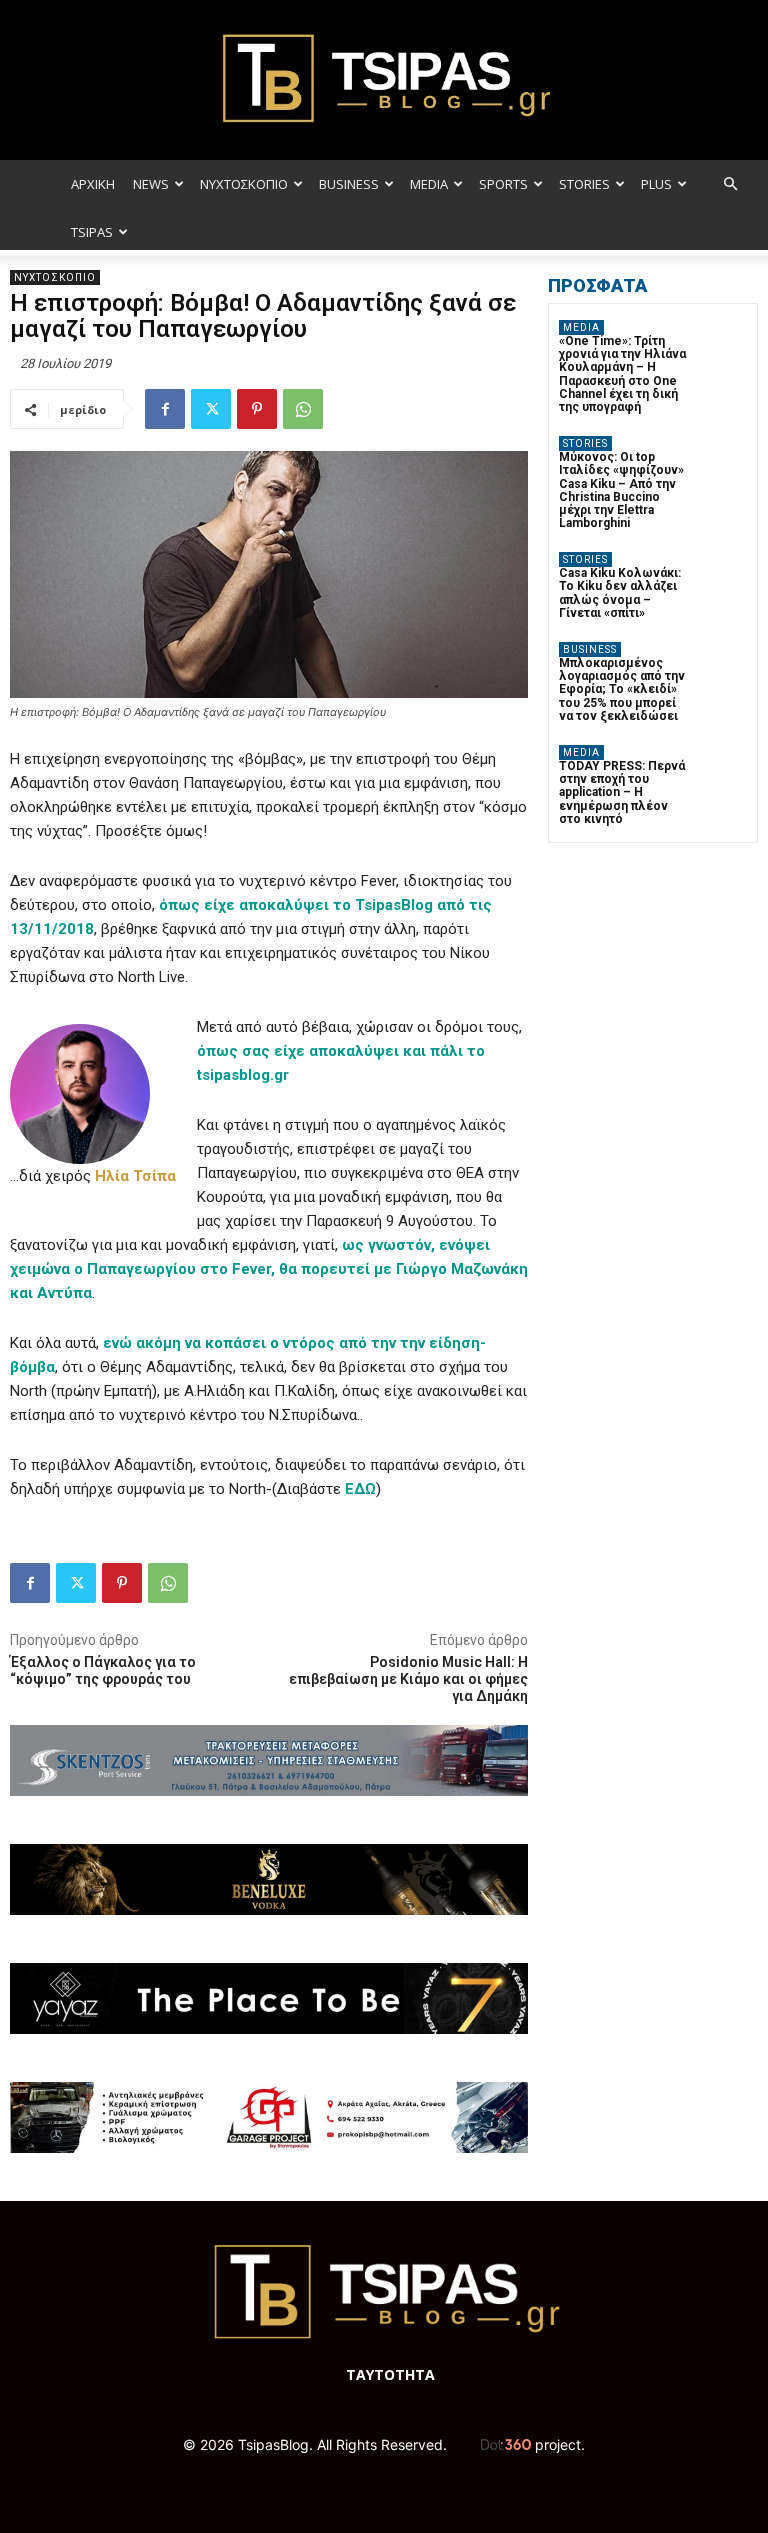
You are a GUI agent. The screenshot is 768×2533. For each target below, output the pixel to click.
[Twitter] (211, 409)
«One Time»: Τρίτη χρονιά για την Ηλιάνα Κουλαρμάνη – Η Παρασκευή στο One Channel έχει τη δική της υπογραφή (622, 374)
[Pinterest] (257, 409)
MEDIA (429, 184)
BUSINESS (349, 184)
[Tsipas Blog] (384, 80)
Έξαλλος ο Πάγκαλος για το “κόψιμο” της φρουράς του (103, 1670)
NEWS (151, 184)
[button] (730, 184)
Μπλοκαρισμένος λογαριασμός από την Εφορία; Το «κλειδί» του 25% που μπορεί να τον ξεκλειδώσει (622, 689)
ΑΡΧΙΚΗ (93, 184)
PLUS (656, 184)
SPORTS (503, 184)
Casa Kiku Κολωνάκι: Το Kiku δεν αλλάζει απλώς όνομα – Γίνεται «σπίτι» (620, 593)
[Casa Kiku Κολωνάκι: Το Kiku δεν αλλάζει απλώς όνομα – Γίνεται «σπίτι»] (722, 576)
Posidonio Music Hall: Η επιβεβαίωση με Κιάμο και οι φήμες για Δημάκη (408, 1679)
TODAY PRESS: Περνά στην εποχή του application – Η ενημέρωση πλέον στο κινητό (622, 792)
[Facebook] (165, 409)
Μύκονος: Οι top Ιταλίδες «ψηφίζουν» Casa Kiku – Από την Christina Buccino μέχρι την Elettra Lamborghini (621, 490)
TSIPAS (92, 232)
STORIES (584, 184)
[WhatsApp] (303, 409)
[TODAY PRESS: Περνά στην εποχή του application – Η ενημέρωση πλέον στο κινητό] (722, 769)
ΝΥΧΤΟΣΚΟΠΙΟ (244, 184)
